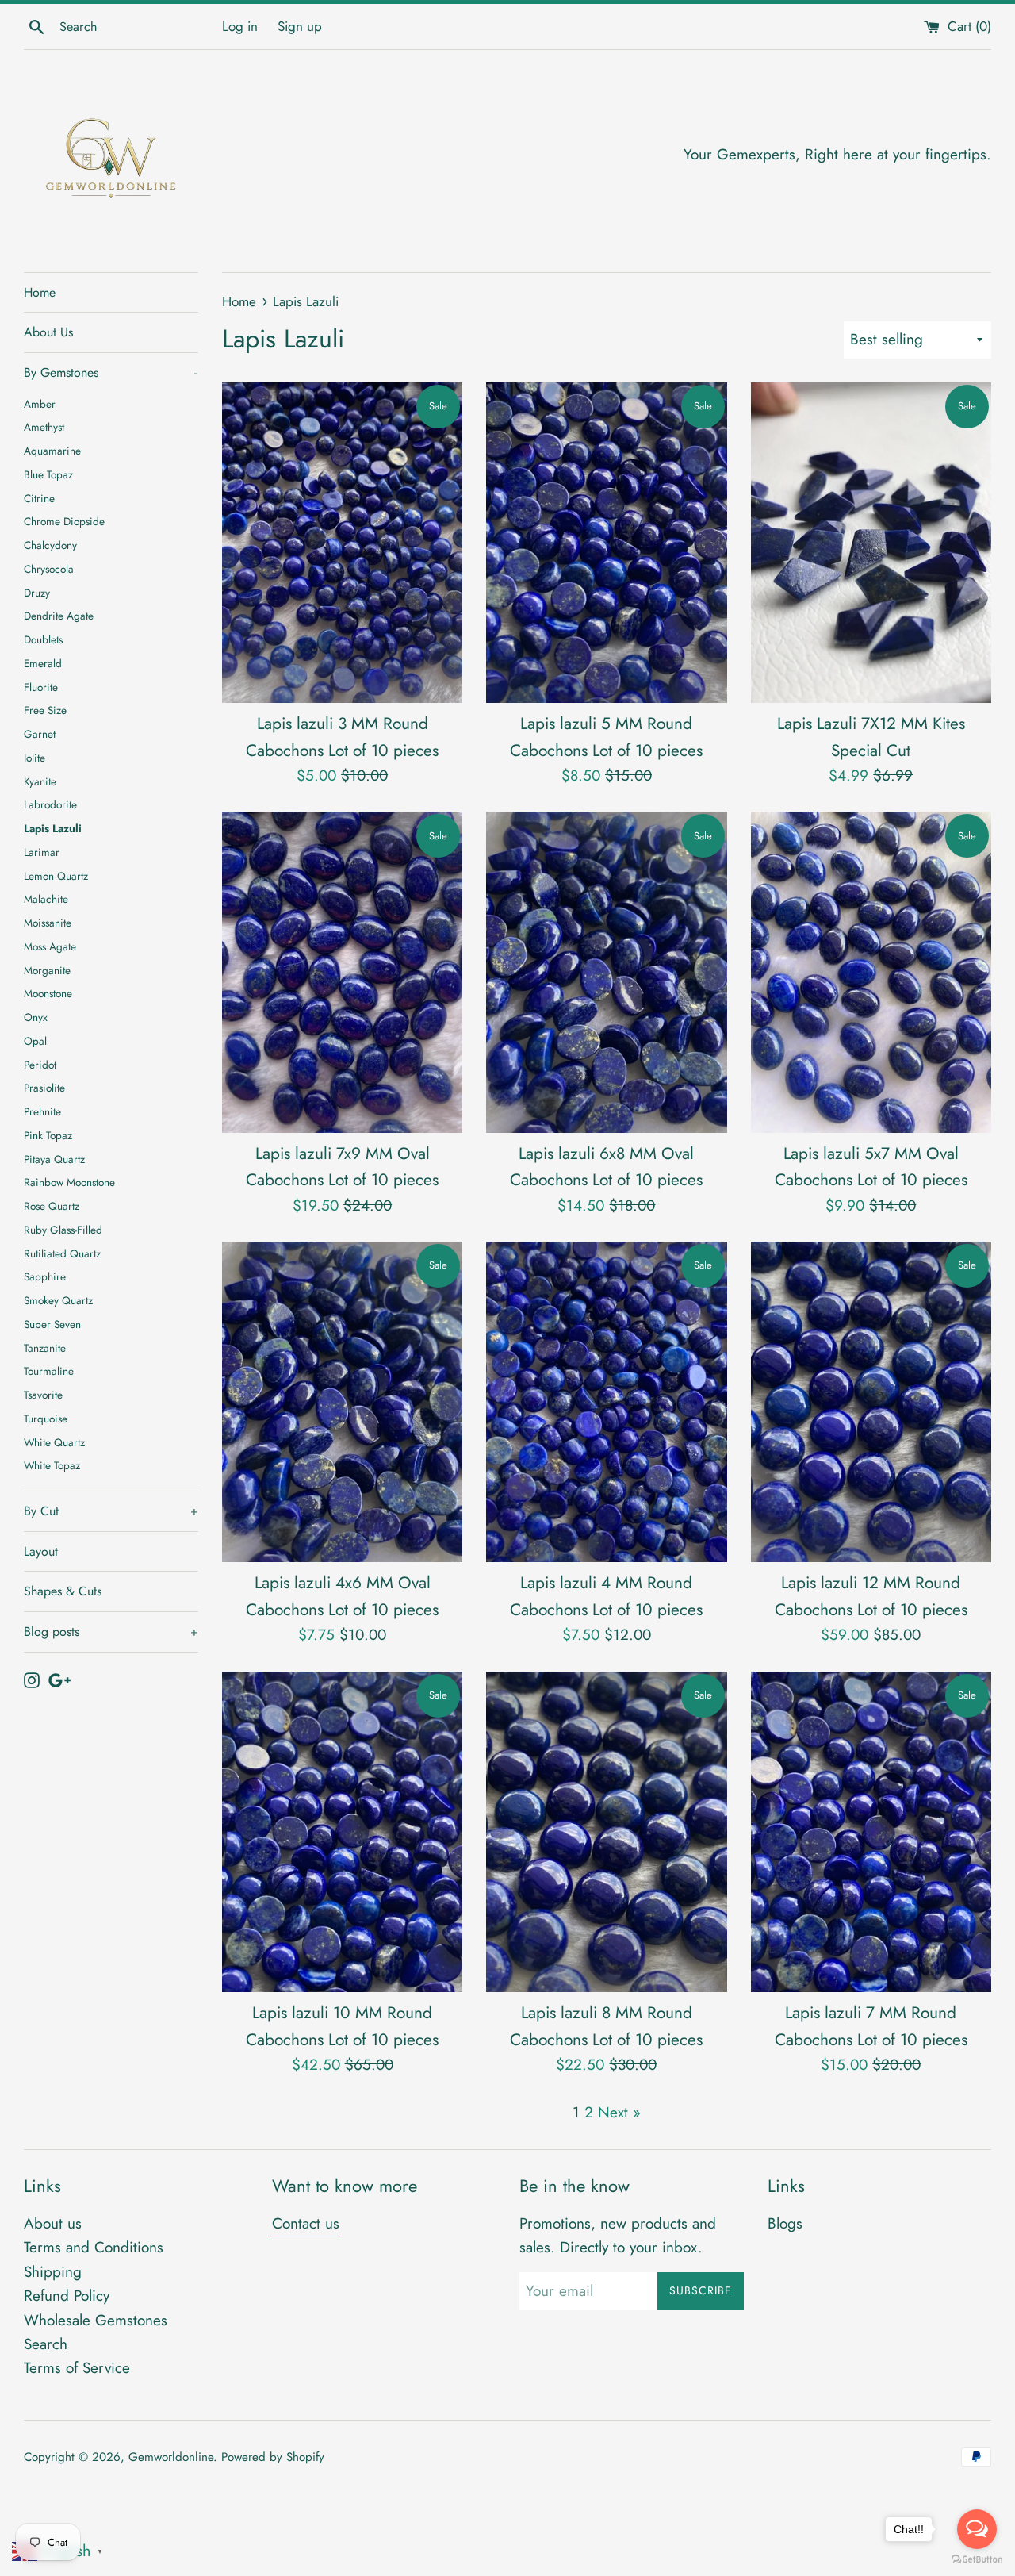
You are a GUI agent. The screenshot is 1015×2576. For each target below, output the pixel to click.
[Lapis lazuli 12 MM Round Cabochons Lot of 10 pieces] (871, 1402)
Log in (240, 26)
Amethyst (44, 427)
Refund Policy (67, 2296)
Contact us (306, 2223)
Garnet (40, 734)
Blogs (785, 2223)
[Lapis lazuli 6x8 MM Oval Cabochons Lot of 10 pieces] (606, 972)
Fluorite (41, 687)
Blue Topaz (48, 474)
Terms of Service (77, 2368)
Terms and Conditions (94, 2247)
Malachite (46, 899)
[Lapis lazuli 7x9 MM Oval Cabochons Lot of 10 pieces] (342, 972)
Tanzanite (45, 1348)
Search (46, 2344)
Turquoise (46, 1419)
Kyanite (40, 781)
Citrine (39, 498)
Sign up (300, 26)
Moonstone (48, 993)
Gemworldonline (171, 2457)
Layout (41, 1551)
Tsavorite (43, 1395)
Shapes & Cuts (63, 1591)
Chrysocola (49, 569)
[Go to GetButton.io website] (977, 2560)
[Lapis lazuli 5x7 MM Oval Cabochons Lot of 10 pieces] (871, 972)
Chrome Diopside (64, 521)
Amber (40, 404)
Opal (35, 1041)
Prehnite (42, 1111)
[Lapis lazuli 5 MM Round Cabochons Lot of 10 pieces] (606, 543)
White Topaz (52, 1465)
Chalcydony (50, 545)
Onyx (36, 1017)
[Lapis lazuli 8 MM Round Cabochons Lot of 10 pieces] (606, 1832)
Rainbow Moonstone (69, 1182)
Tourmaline (49, 1371)
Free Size (45, 710)
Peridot (40, 1065)
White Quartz (54, 1442)
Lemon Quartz (56, 876)
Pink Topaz (48, 1135)
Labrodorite (50, 804)
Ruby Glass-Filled (63, 1230)
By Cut (111, 1511)
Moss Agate (50, 946)
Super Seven (52, 1324)
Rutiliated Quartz (62, 1253)
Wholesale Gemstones (96, 2320)
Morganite (47, 970)
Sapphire (45, 1276)
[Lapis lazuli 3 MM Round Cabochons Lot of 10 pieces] (342, 543)
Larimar (42, 852)
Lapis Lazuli (53, 828)
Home (40, 292)
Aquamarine (52, 451)
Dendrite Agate (59, 616)
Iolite (34, 758)
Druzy (37, 593)
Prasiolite (44, 1088)
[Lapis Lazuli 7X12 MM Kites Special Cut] (871, 543)
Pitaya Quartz (54, 1159)
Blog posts (111, 1632)
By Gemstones (110, 372)
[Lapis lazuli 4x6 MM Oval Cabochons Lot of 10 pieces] (342, 1402)
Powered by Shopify (273, 2457)
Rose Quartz (52, 1206)
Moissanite (48, 923)
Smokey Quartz (58, 1300)
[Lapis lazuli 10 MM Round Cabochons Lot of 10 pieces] (342, 1832)
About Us (48, 332)
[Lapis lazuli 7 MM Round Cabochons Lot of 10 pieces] (871, 1832)
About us (53, 2223)
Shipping (53, 2272)
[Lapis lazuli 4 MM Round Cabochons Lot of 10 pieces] (606, 1402)
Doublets (43, 639)
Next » (619, 2112)
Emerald (43, 663)
